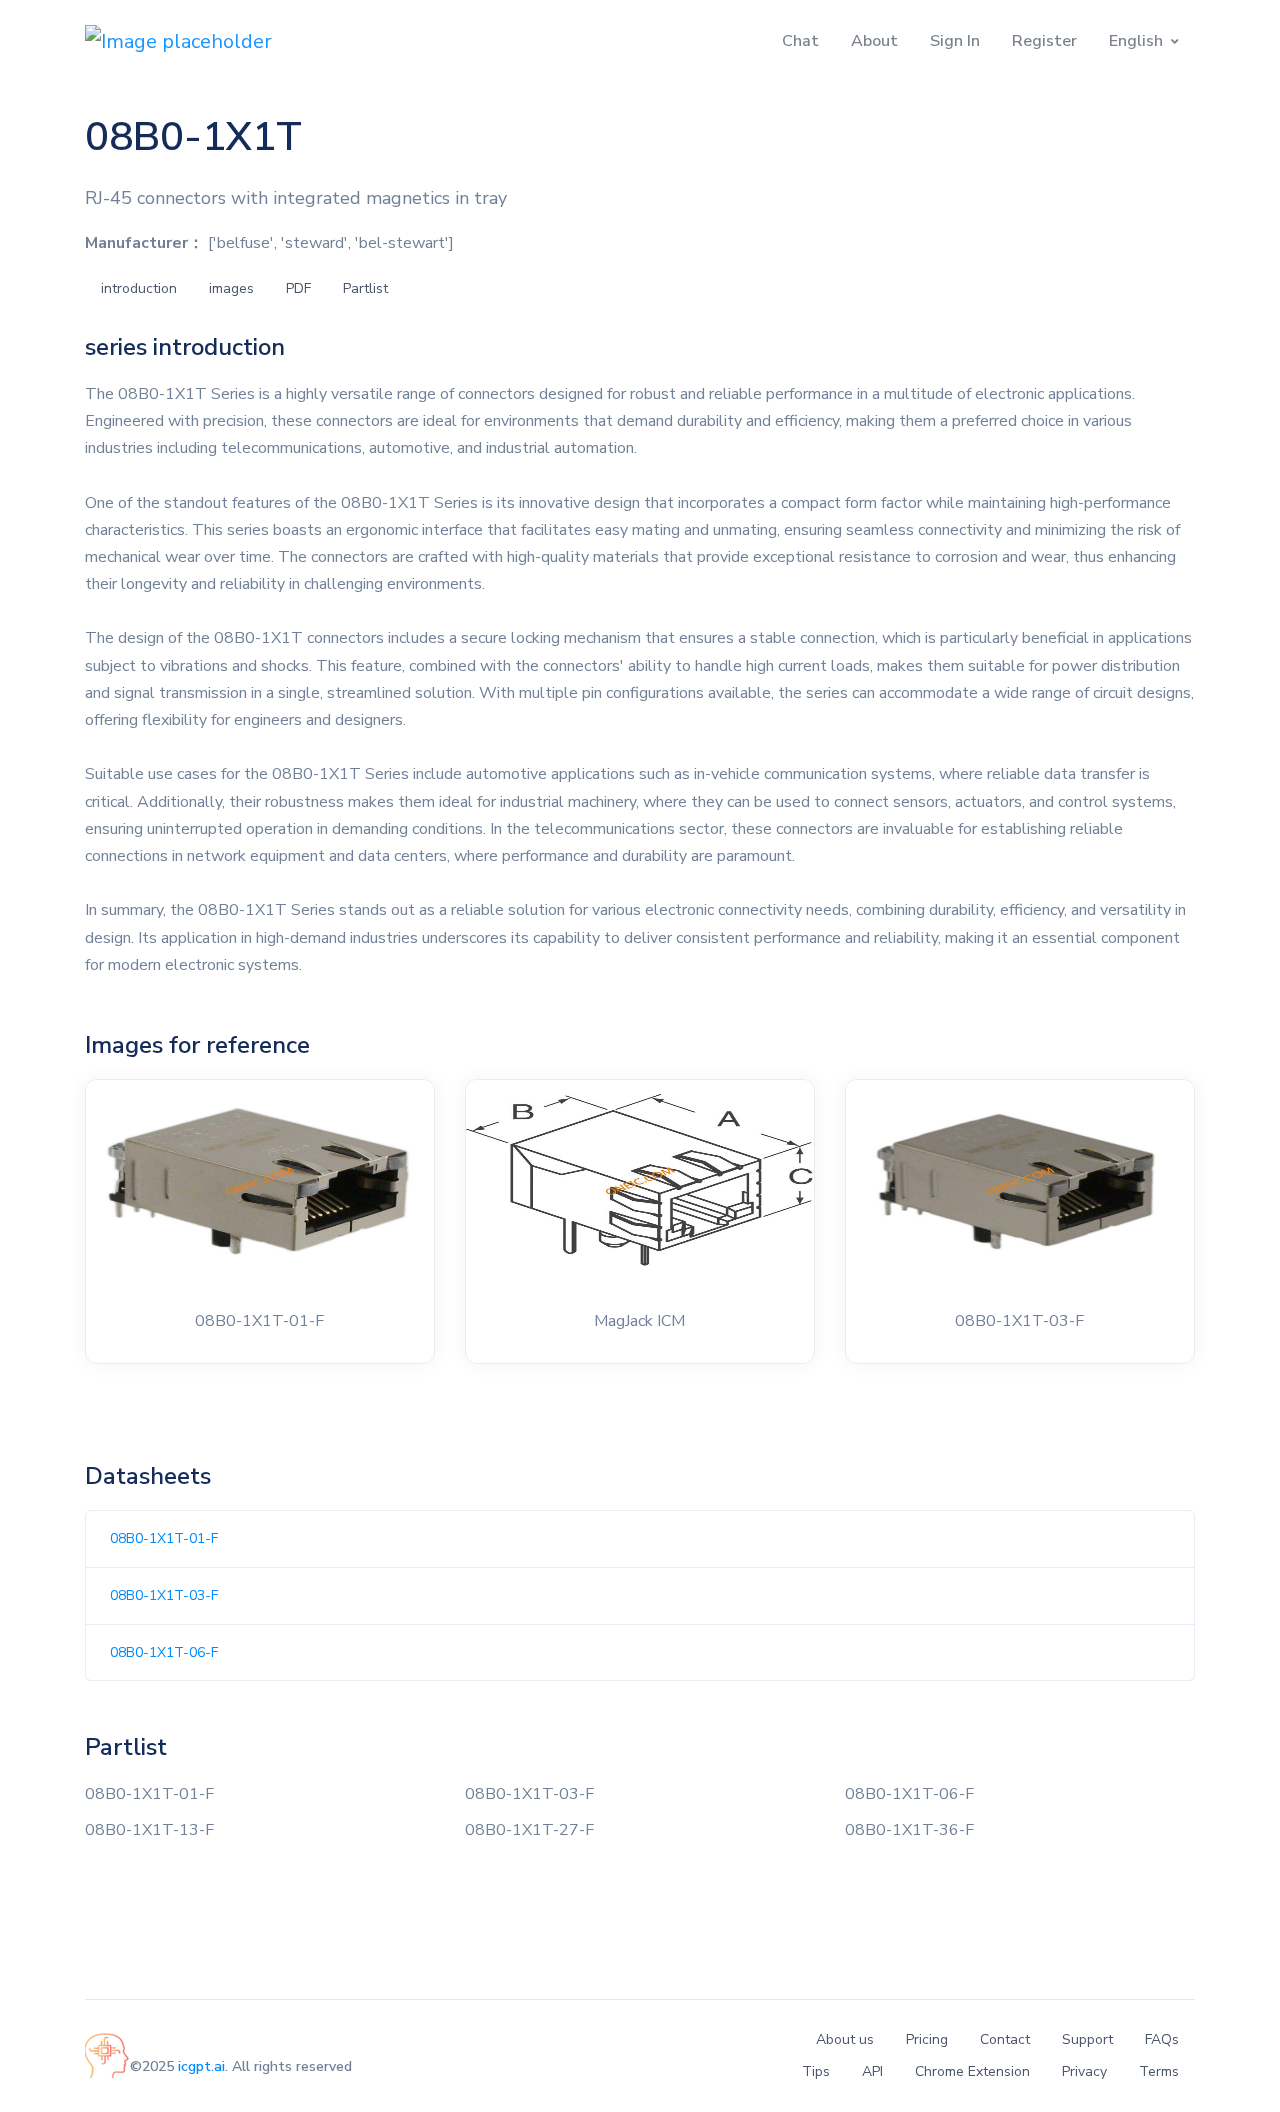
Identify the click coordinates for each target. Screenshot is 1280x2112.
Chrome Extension (972, 2071)
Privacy (1084, 2071)
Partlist (365, 288)
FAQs (1162, 2039)
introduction (139, 288)
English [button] (1136, 41)
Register (1044, 41)
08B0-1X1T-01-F (164, 1538)
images (231, 288)
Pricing (927, 2039)
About (874, 41)
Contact (1005, 2039)
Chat (800, 41)
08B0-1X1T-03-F (164, 1595)
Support (1087, 2039)
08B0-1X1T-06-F (164, 1652)
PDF (298, 288)
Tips (816, 2071)
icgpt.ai (201, 2066)
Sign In (955, 41)
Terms (1159, 2071)
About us (845, 2039)
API (872, 2071)
